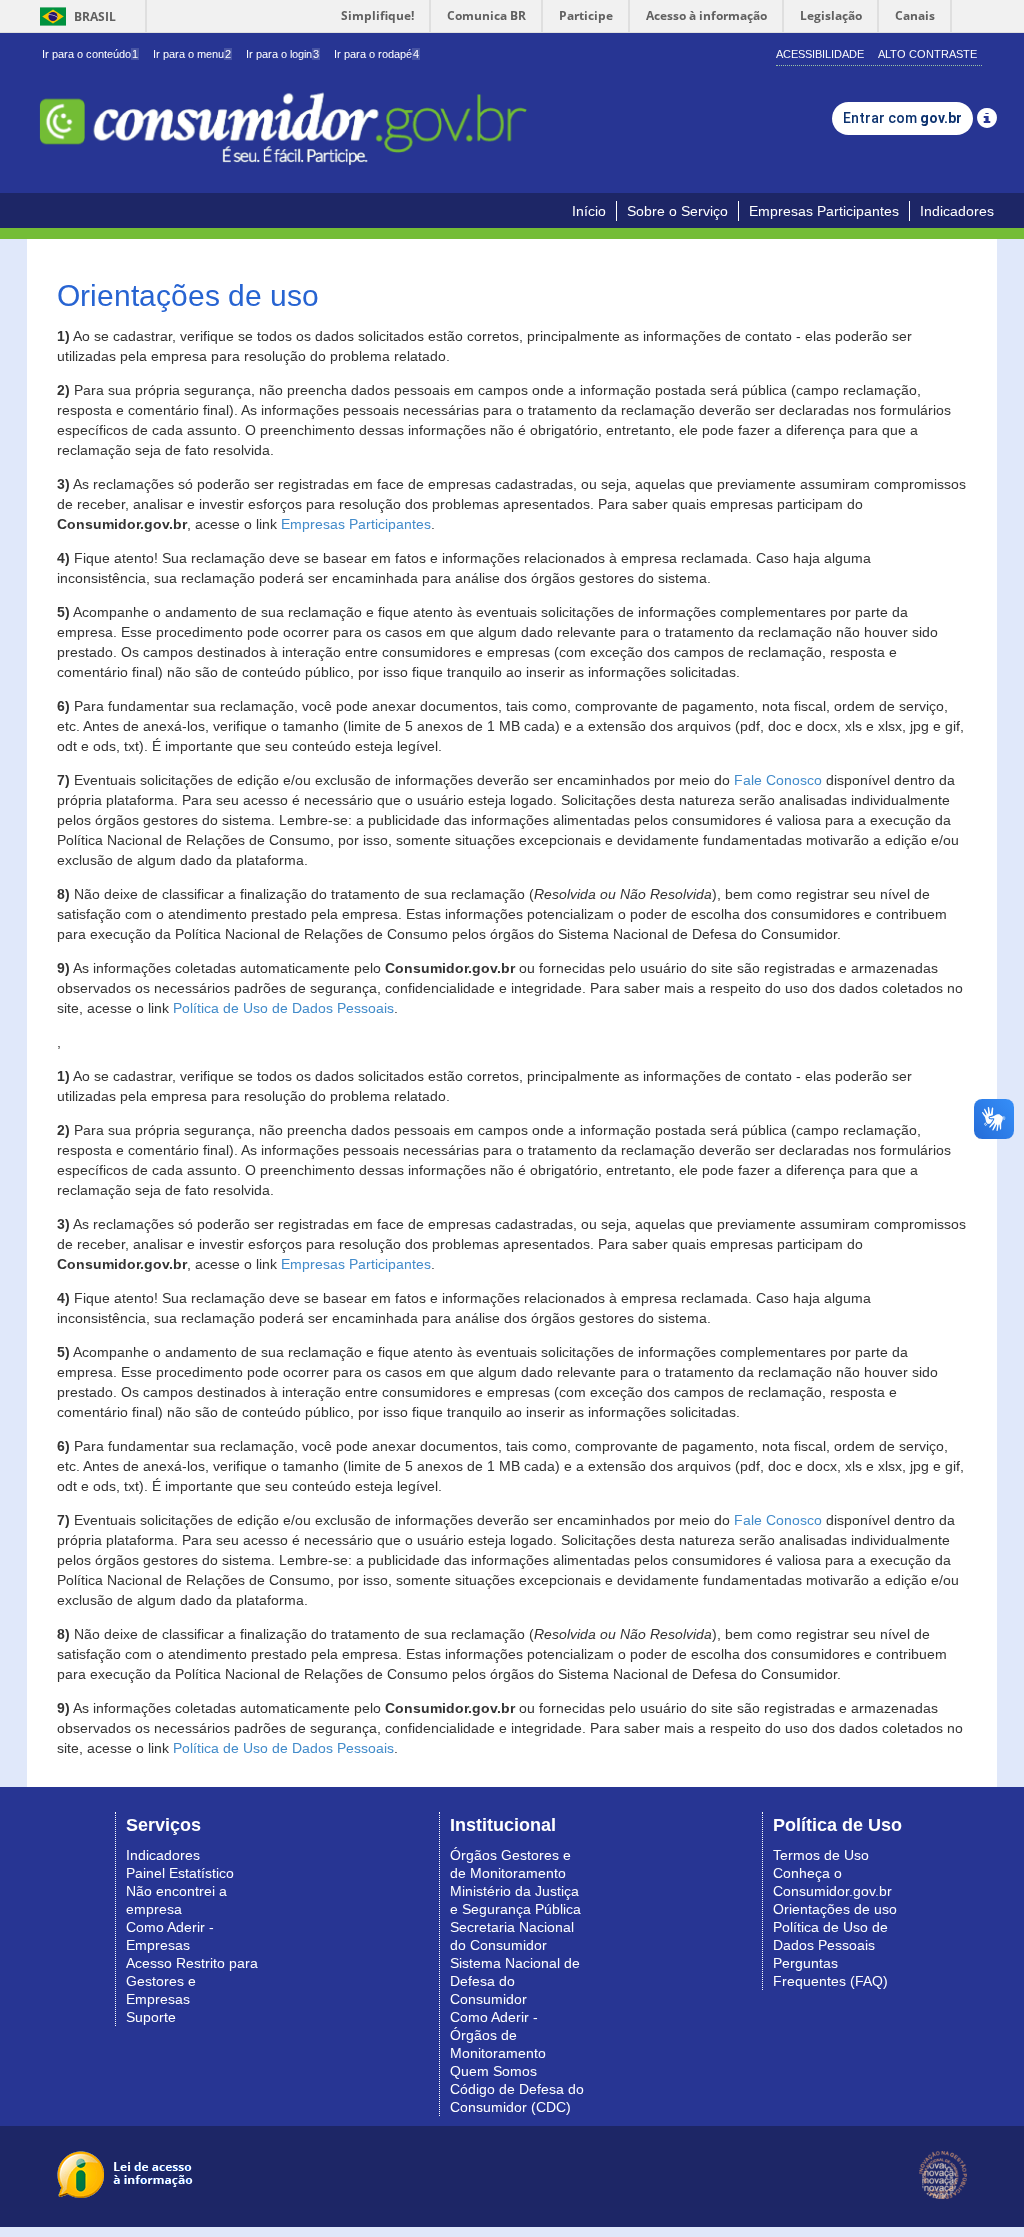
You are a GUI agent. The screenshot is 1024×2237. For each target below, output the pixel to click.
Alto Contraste (927, 54)
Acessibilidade (820, 54)
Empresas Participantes (824, 211)
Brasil (74, 16)
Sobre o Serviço (677, 211)
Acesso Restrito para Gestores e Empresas (192, 1981)
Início (589, 211)
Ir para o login (282, 54)
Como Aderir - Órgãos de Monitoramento (498, 2035)
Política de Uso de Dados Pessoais (283, 1008)
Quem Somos (493, 2071)
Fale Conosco (778, 780)
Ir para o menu (192, 54)
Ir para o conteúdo (90, 54)
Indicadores (957, 211)
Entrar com (902, 118)
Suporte (151, 2017)
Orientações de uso (835, 1909)
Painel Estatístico (180, 1873)
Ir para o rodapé (376, 54)
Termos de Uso (821, 1855)
